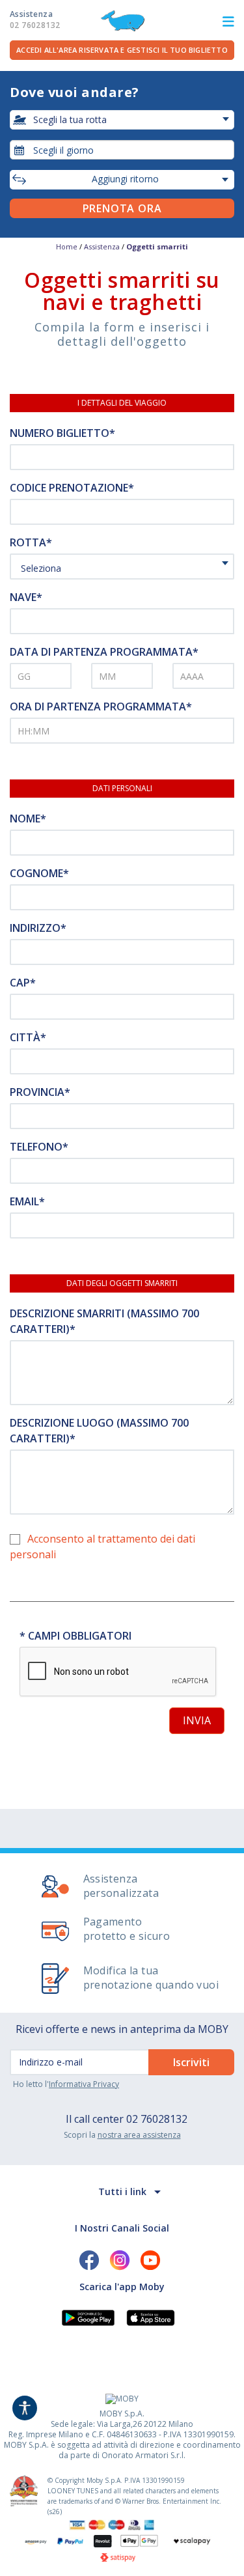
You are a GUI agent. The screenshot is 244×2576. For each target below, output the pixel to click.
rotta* (31, 542)
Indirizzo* (38, 928)
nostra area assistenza (139, 2135)
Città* (28, 1037)
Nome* (28, 819)
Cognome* (39, 873)
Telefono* (39, 1147)
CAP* (23, 983)
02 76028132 (157, 2119)
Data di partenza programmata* (104, 652)
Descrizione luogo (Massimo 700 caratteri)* (99, 1431)
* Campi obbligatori (75, 1636)
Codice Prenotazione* (72, 488)
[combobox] (122, 150)
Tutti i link (122, 2191)
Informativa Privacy (84, 2084)
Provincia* (40, 1092)
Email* (27, 1201)
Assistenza (35, 20)
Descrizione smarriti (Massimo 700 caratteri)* (104, 1321)
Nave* (26, 597)
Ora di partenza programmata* (101, 707)
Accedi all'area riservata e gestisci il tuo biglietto (122, 50)
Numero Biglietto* (62, 433)
